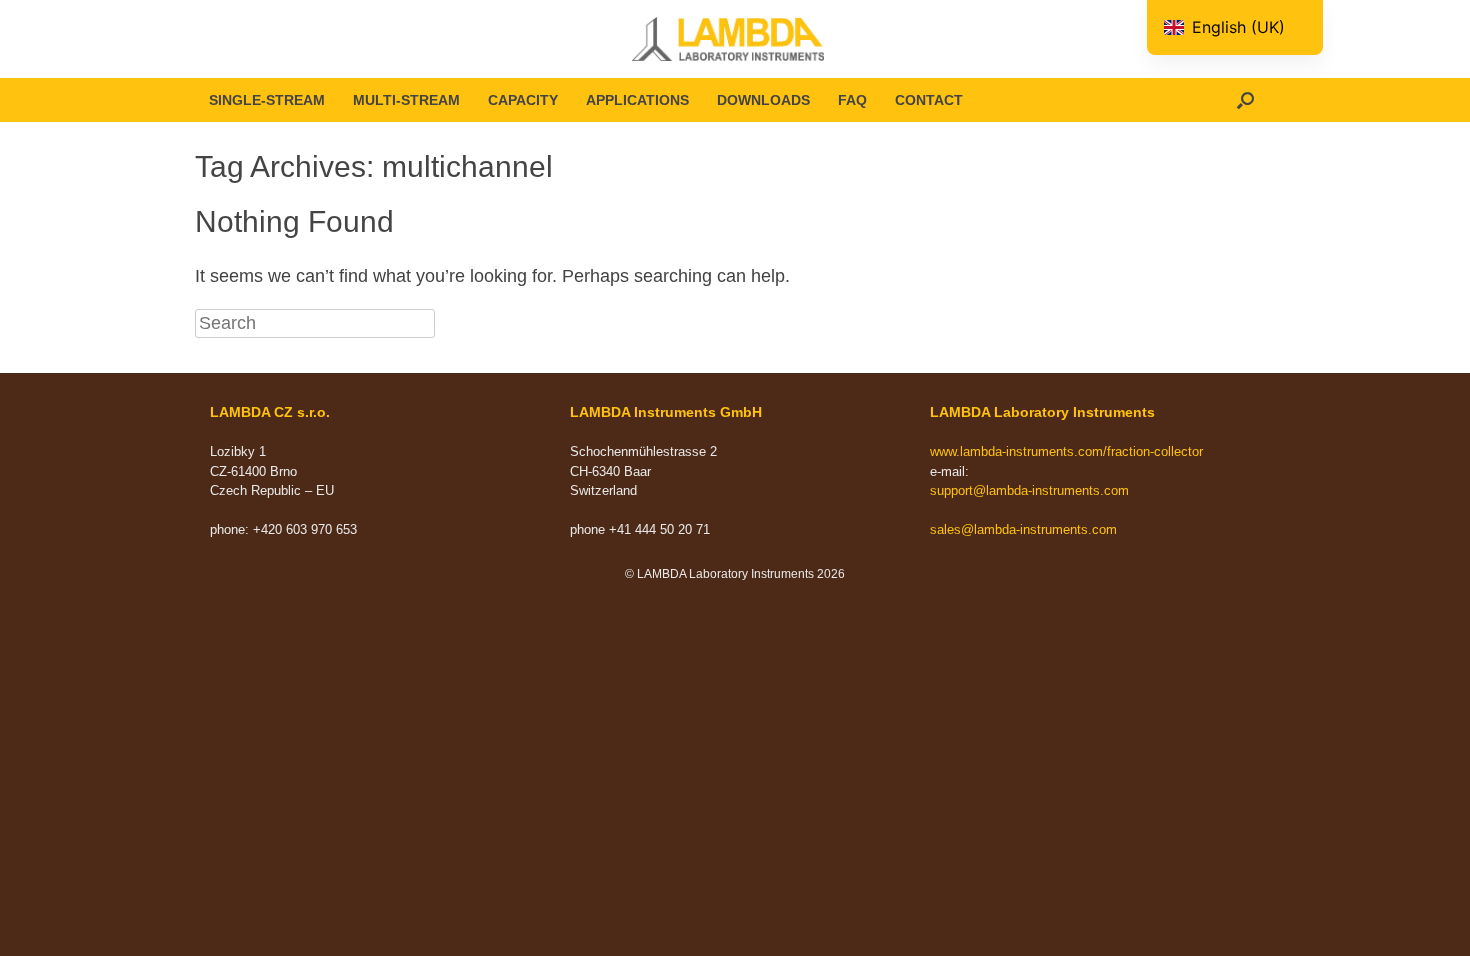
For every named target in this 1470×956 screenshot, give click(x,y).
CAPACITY (523, 100)
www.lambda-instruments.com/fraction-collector (1066, 451)
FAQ (852, 100)
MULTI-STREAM (406, 100)
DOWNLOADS (763, 100)
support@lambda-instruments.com (1029, 490)
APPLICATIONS (637, 100)
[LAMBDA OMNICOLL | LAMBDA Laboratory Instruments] (735, 39)
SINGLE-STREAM (267, 100)
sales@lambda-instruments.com (1023, 529)
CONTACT (929, 100)
